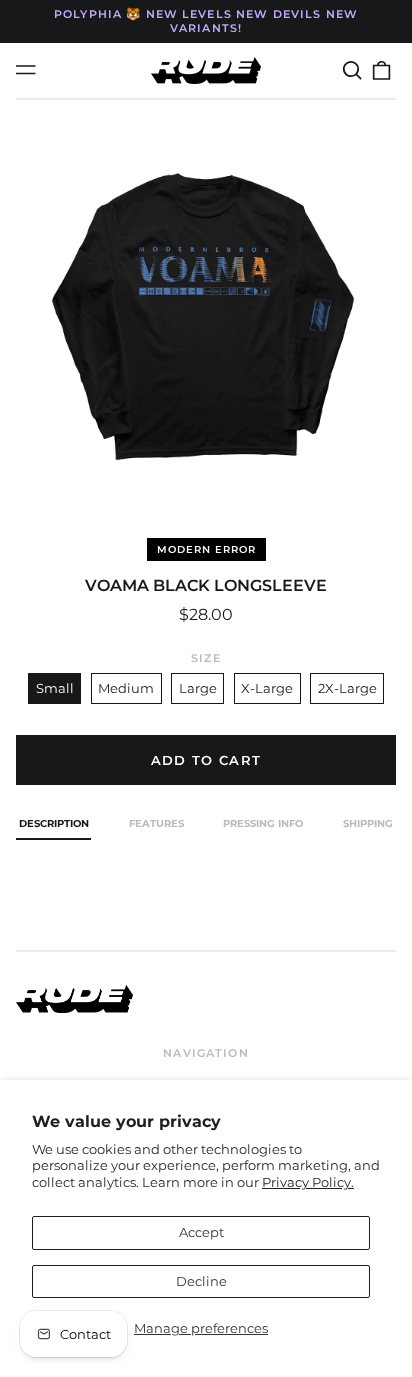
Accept (201, 1232)
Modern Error (206, 549)
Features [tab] (156, 823)
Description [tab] (54, 823)
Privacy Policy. (308, 1182)
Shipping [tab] (368, 823)
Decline (201, 1281)
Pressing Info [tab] (263, 823)
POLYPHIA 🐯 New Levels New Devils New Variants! (206, 21)
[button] (351, 70)
